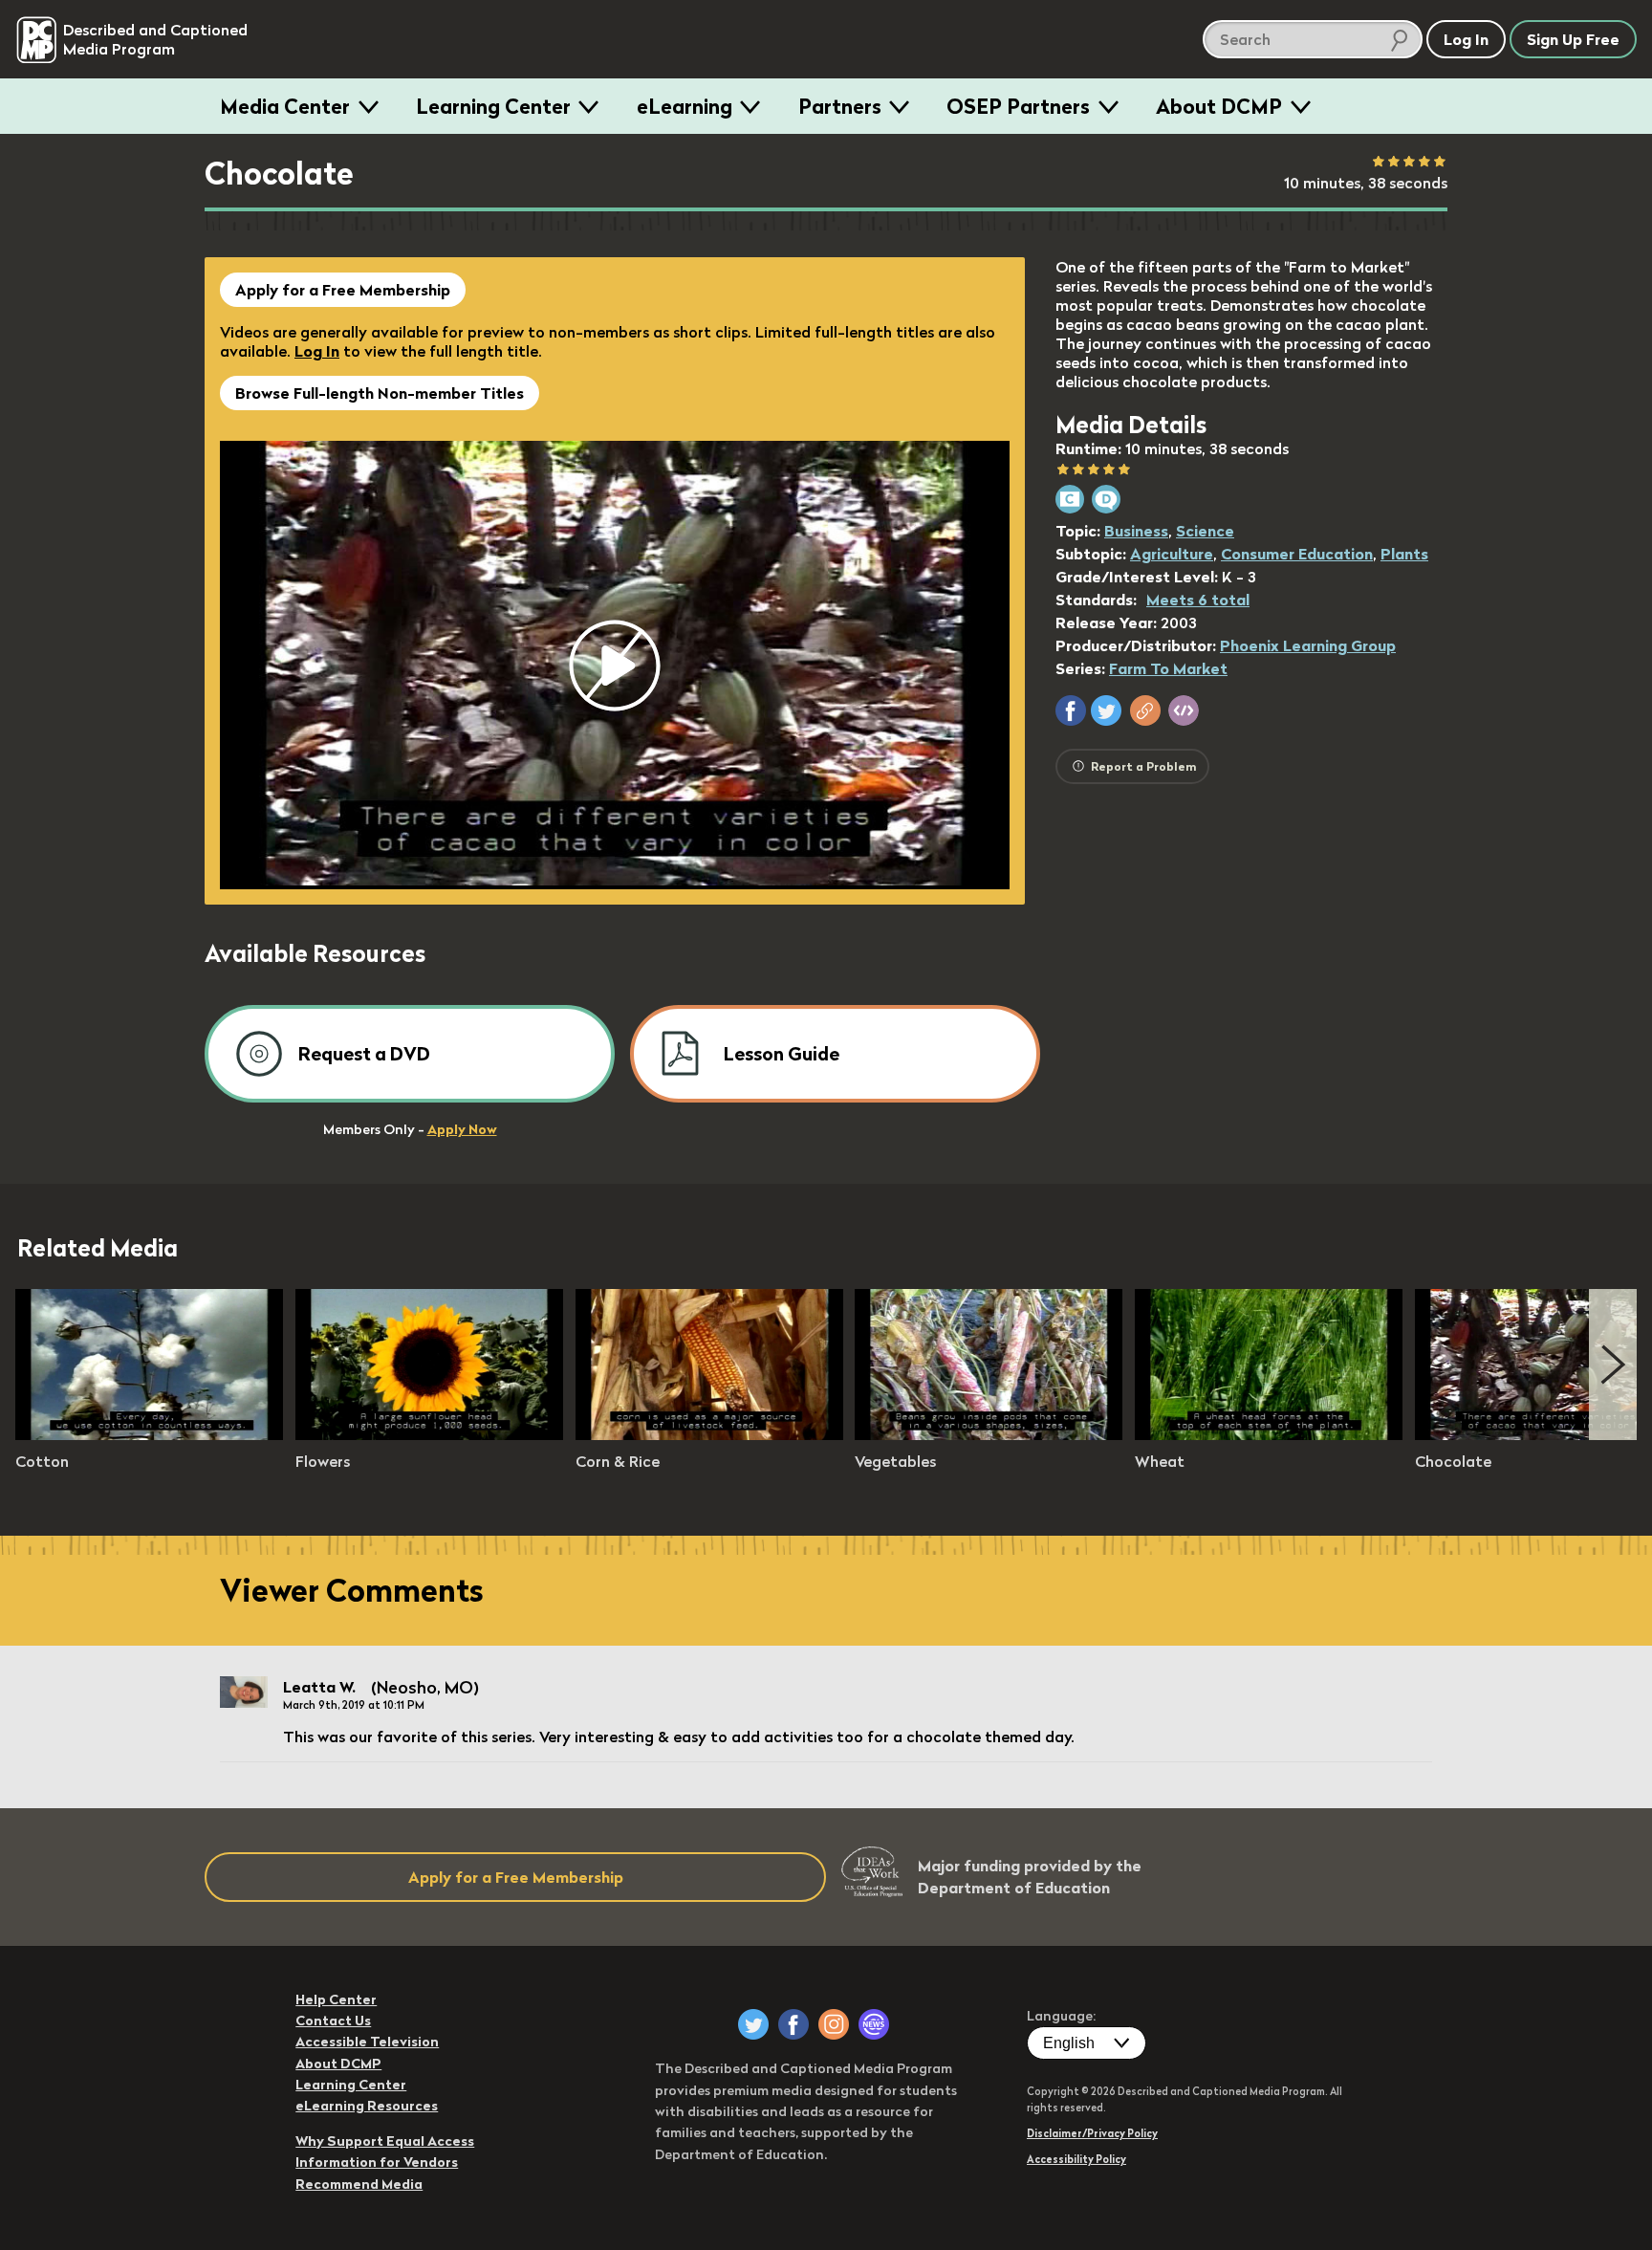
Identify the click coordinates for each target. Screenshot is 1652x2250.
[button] (1071, 710)
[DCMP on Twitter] (753, 2024)
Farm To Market (1168, 668)
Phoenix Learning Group (1308, 645)
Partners (840, 106)
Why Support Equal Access (385, 2141)
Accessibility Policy (1076, 2159)
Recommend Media (359, 2184)
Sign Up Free (1573, 39)
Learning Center (493, 106)
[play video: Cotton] (149, 1434)
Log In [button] (1466, 39)
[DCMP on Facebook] (793, 2024)
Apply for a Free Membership (343, 290)
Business (1136, 531)
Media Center (285, 106)
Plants (1404, 554)
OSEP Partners (1018, 106)
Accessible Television (367, 2042)
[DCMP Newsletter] (874, 2024)
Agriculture (1172, 554)
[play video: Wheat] (1269, 1434)
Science (1205, 531)
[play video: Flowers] (429, 1434)
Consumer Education (1297, 554)
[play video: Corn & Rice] (709, 1434)
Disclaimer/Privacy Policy (1092, 2133)
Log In (317, 351)
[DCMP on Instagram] (834, 2024)
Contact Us (333, 2021)
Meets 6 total (1198, 600)
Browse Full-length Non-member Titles (380, 393)
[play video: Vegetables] (989, 1434)
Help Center (336, 1999)
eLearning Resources (367, 2106)
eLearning (685, 106)
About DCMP (1219, 106)
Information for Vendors (377, 2162)
